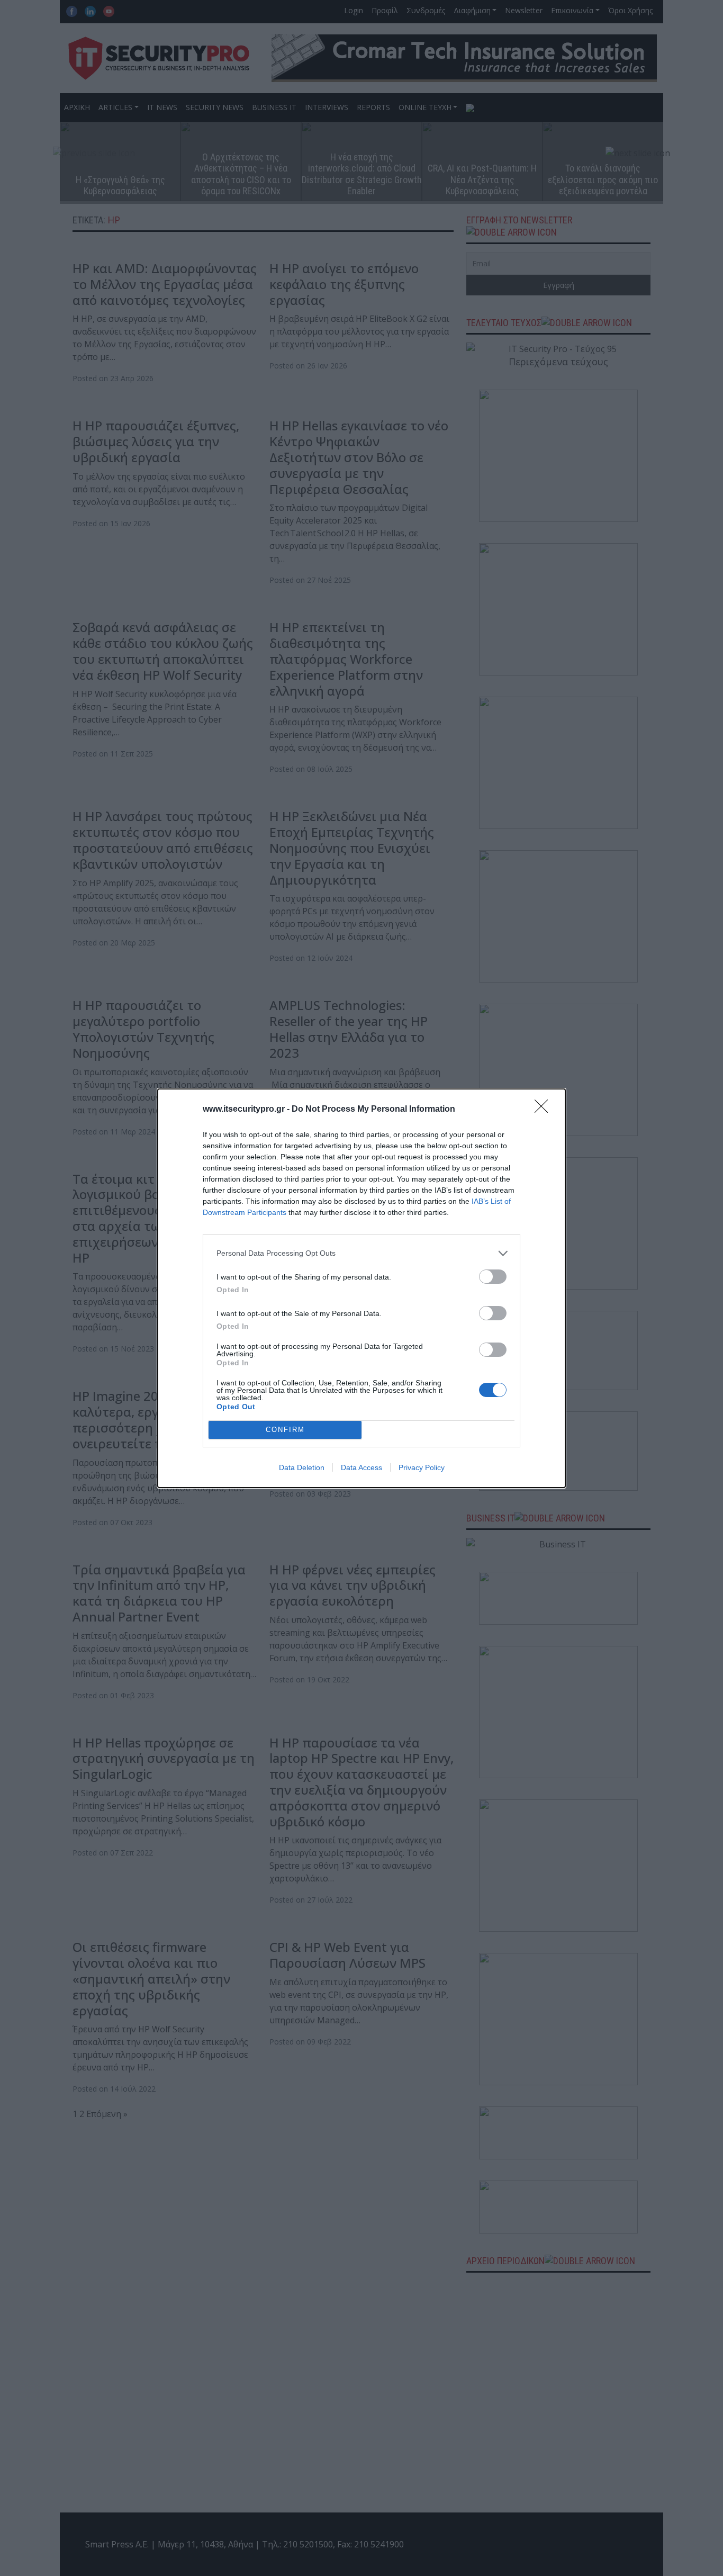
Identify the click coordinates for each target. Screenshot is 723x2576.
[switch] (493, 1277)
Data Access (361, 1467)
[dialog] (361, 1288)
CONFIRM (285, 1430)
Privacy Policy (422, 1467)
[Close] (545, 1110)
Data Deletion (302, 1467)
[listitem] (361, 1253)
